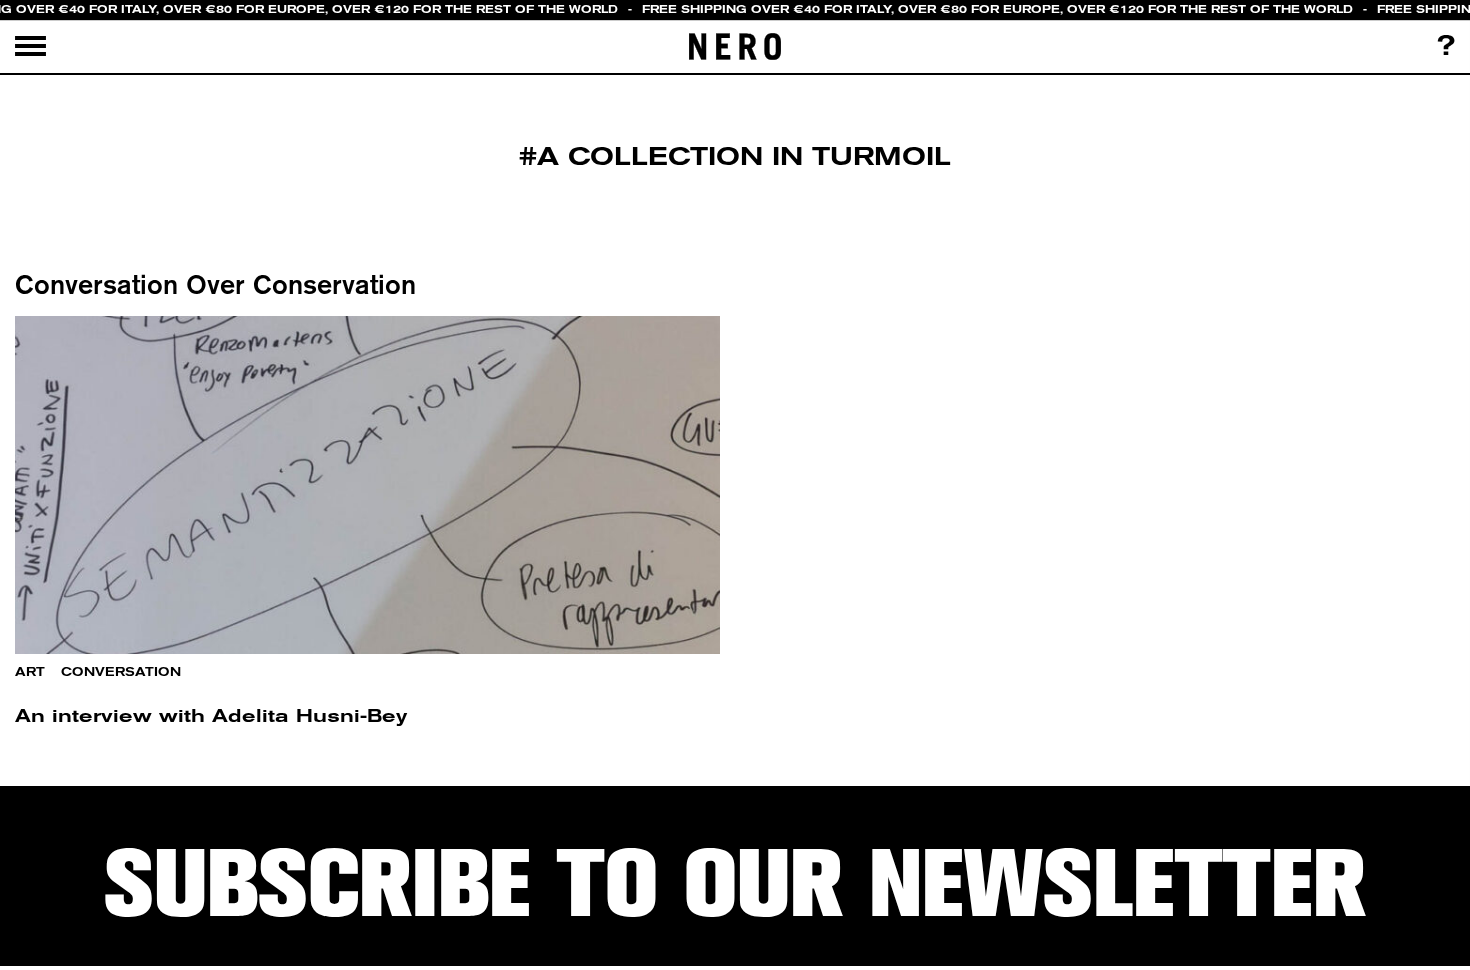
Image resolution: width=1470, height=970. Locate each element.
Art (30, 672)
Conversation (121, 672)
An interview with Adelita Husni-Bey (211, 715)
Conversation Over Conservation (215, 284)
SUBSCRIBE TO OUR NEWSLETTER (735, 884)
